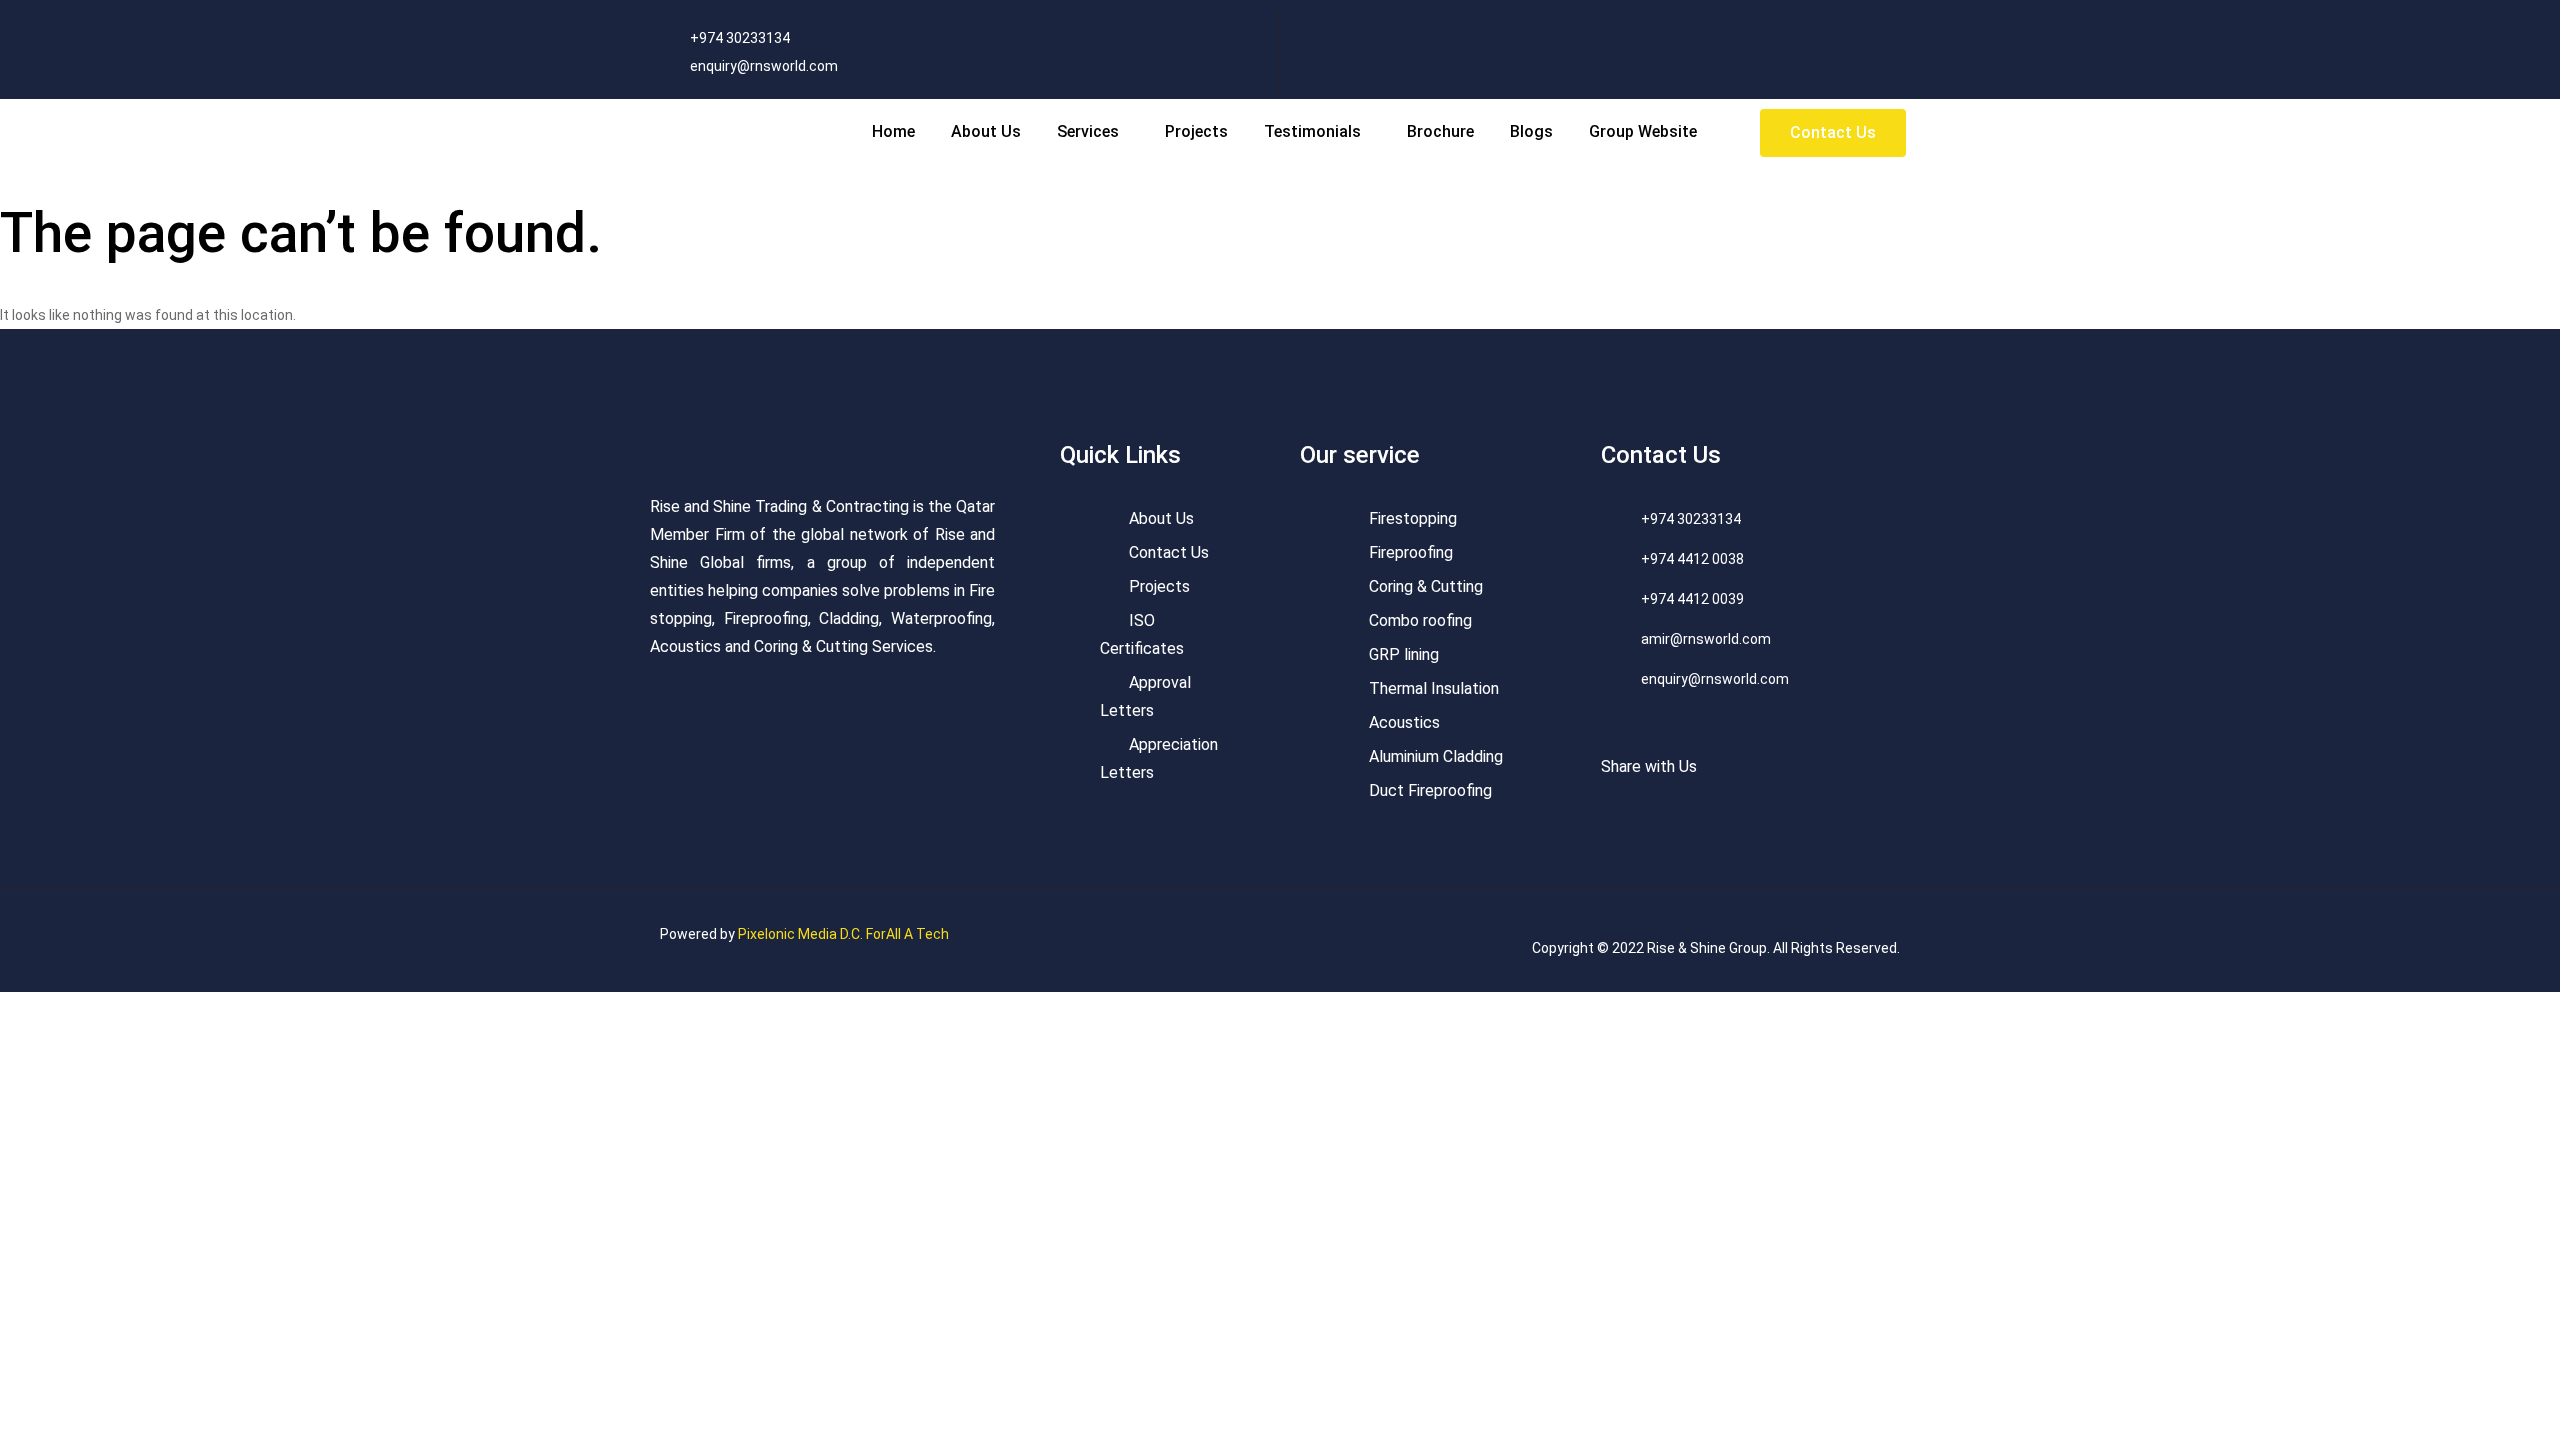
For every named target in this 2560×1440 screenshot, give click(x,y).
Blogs (1531, 131)
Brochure (1440, 131)
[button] (1093, 132)
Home (893, 131)
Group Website (1643, 131)
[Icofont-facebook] (1830, 19)
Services (1088, 131)
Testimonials (1312, 131)
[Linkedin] (1900, 19)
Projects (1196, 131)
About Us (986, 131)
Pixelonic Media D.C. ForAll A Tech (843, 934)
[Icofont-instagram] (1865, 19)
